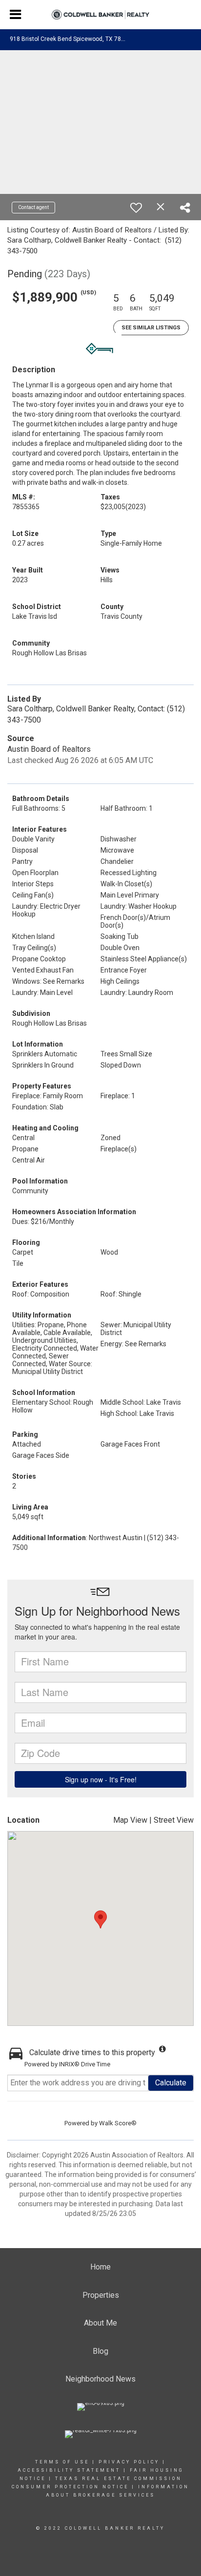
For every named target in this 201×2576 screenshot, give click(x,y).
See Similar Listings (151, 328)
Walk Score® (118, 2123)
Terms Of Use (62, 2462)
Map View (130, 1820)
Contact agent (33, 207)
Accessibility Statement (69, 2470)
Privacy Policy (129, 2462)
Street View (174, 1820)
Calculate (171, 2083)
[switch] (136, 208)
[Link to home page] (100, 15)
